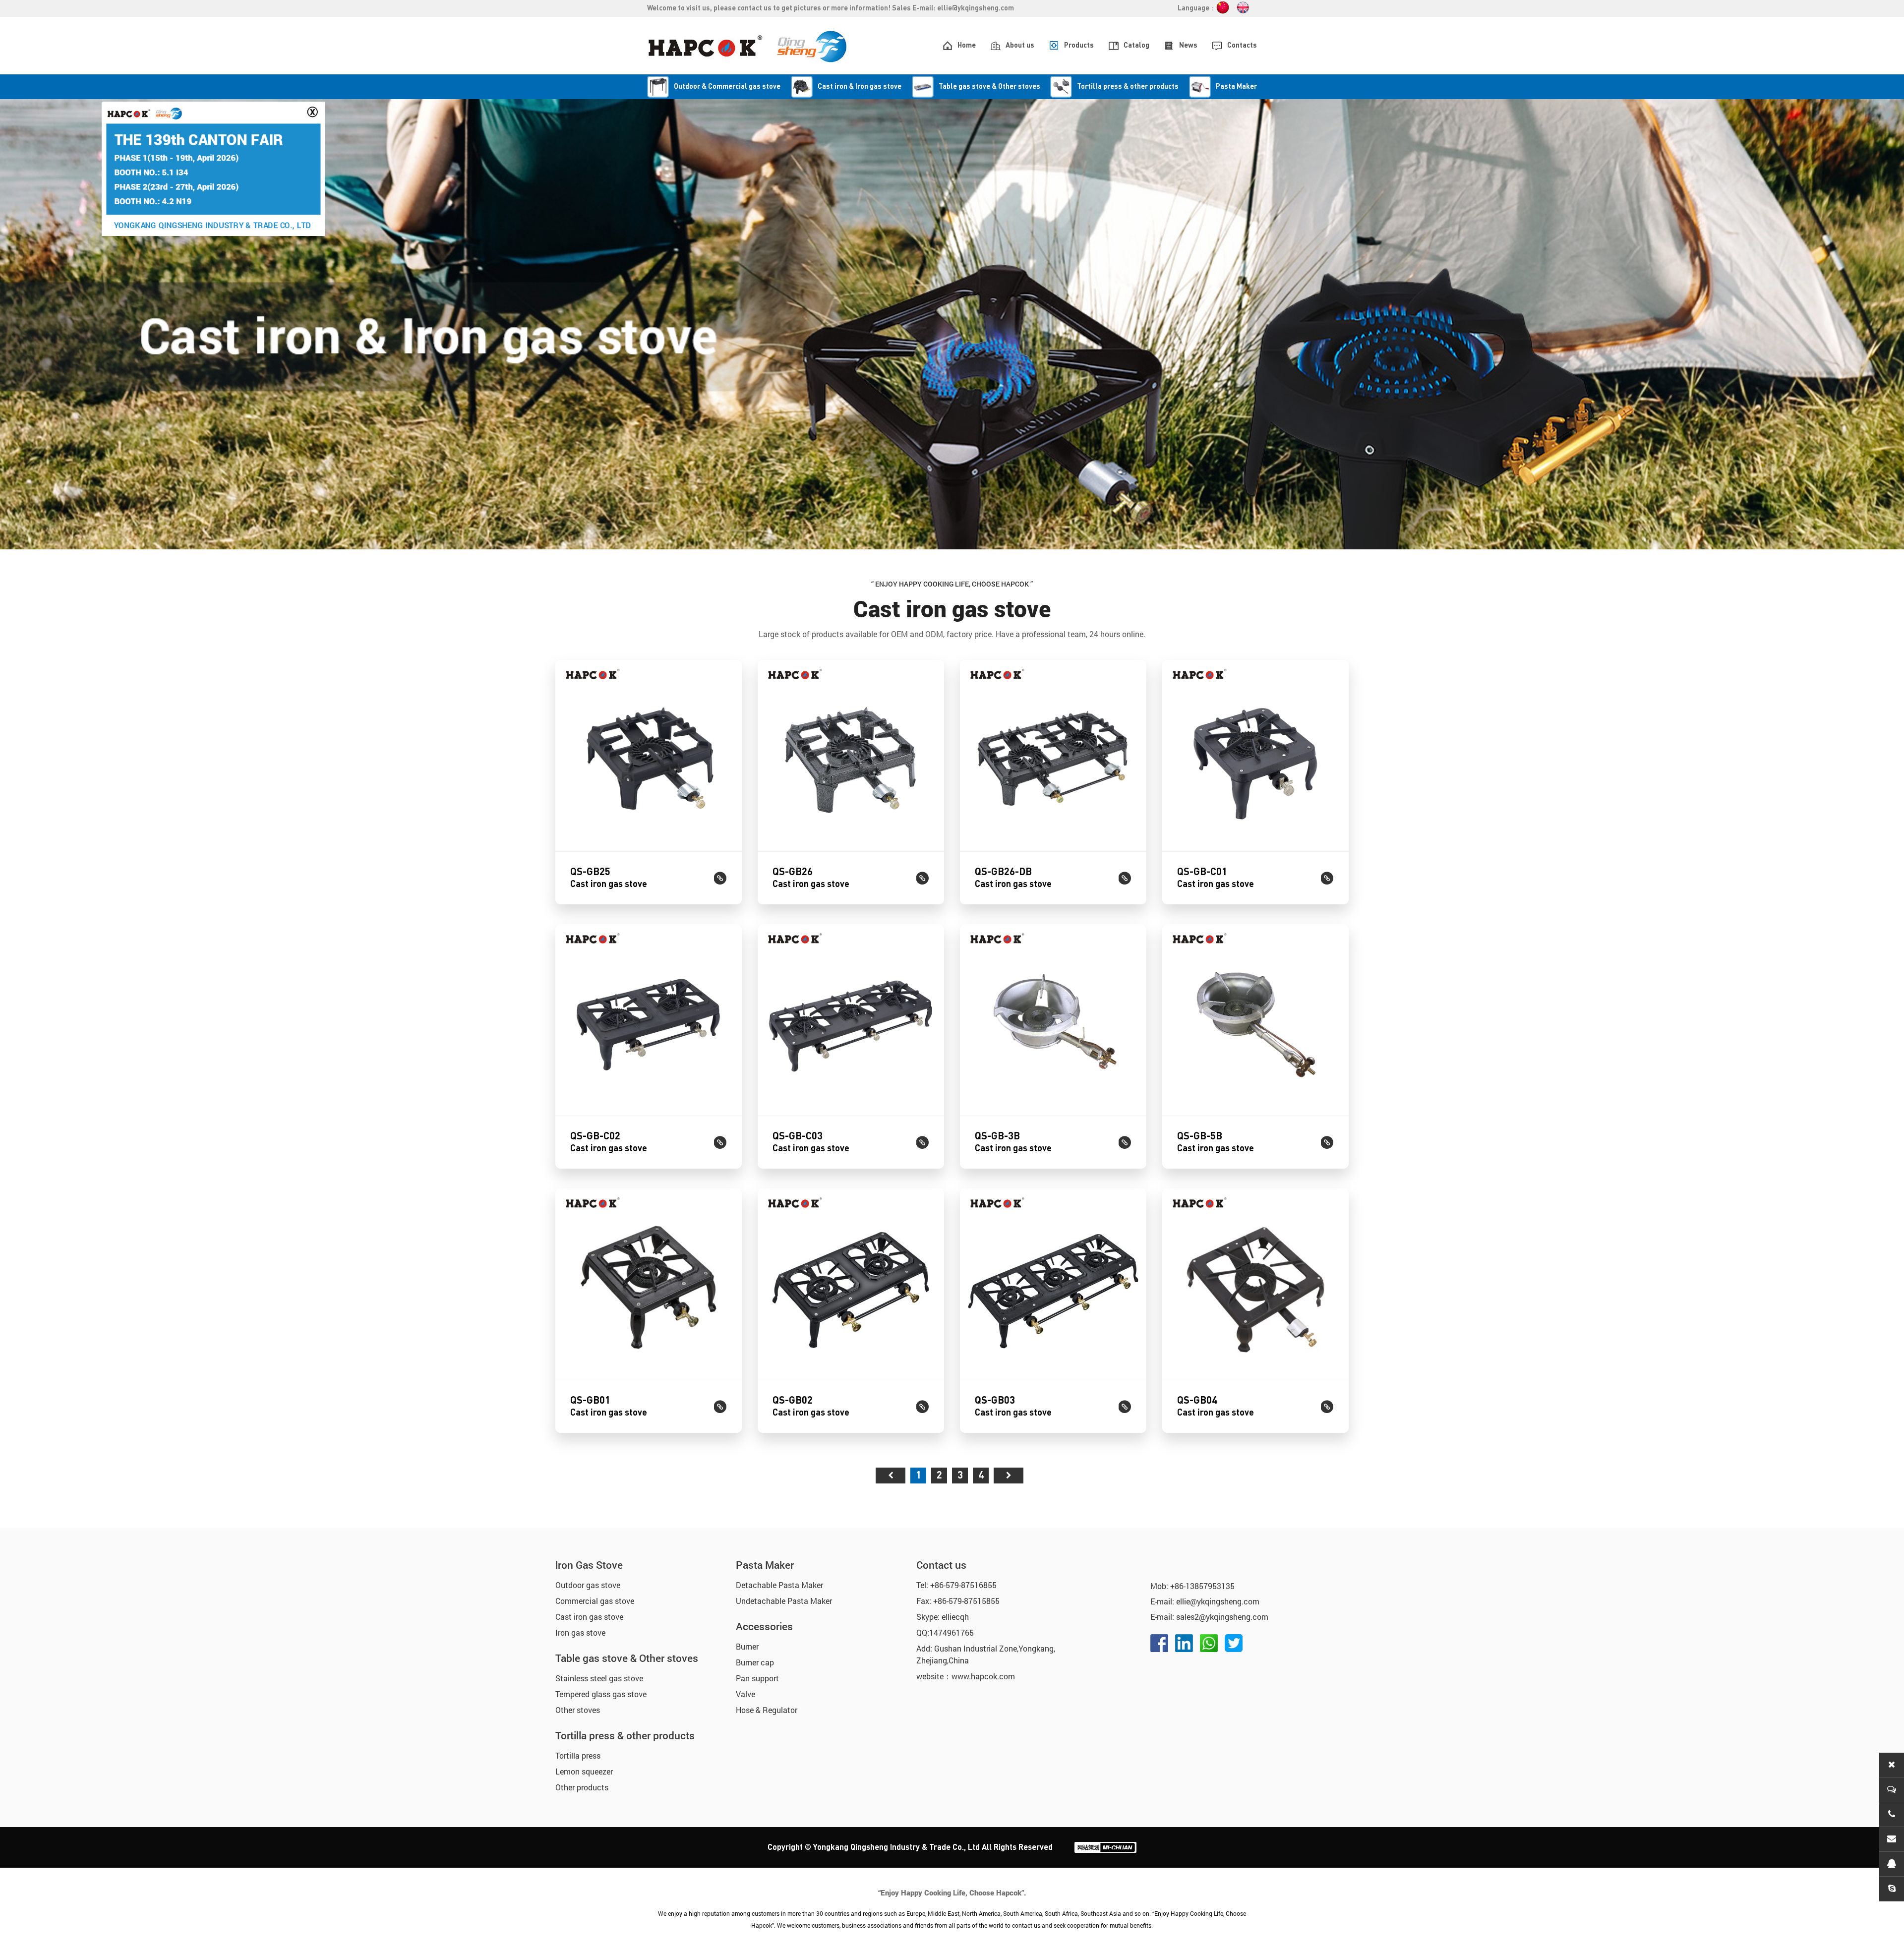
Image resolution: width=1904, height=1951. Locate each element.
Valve (745, 1694)
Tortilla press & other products (625, 1735)
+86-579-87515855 (966, 1601)
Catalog (1136, 46)
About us (1020, 46)
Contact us (941, 1565)
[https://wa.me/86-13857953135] (1209, 1643)
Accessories (764, 1626)
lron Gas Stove (589, 1565)
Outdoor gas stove (588, 1585)
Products (1079, 46)
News (1188, 46)
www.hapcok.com (983, 1676)
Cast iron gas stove (589, 1617)
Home (967, 46)
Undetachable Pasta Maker (784, 1601)
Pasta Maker (765, 1565)
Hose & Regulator (767, 1710)
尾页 (1009, 1476)
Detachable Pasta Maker (779, 1585)
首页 (891, 1476)
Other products (582, 1787)
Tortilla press (578, 1755)
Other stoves (578, 1710)
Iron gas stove (580, 1632)
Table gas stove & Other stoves (627, 1658)
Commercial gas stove (595, 1601)
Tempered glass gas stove (601, 1694)
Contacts (1242, 46)
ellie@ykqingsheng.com (976, 8)
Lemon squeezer (584, 1771)
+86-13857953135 (1202, 1586)
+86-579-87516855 (963, 1585)
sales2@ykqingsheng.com (1222, 1617)
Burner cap (755, 1662)
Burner (747, 1646)
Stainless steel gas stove (599, 1678)
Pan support (757, 1678)
